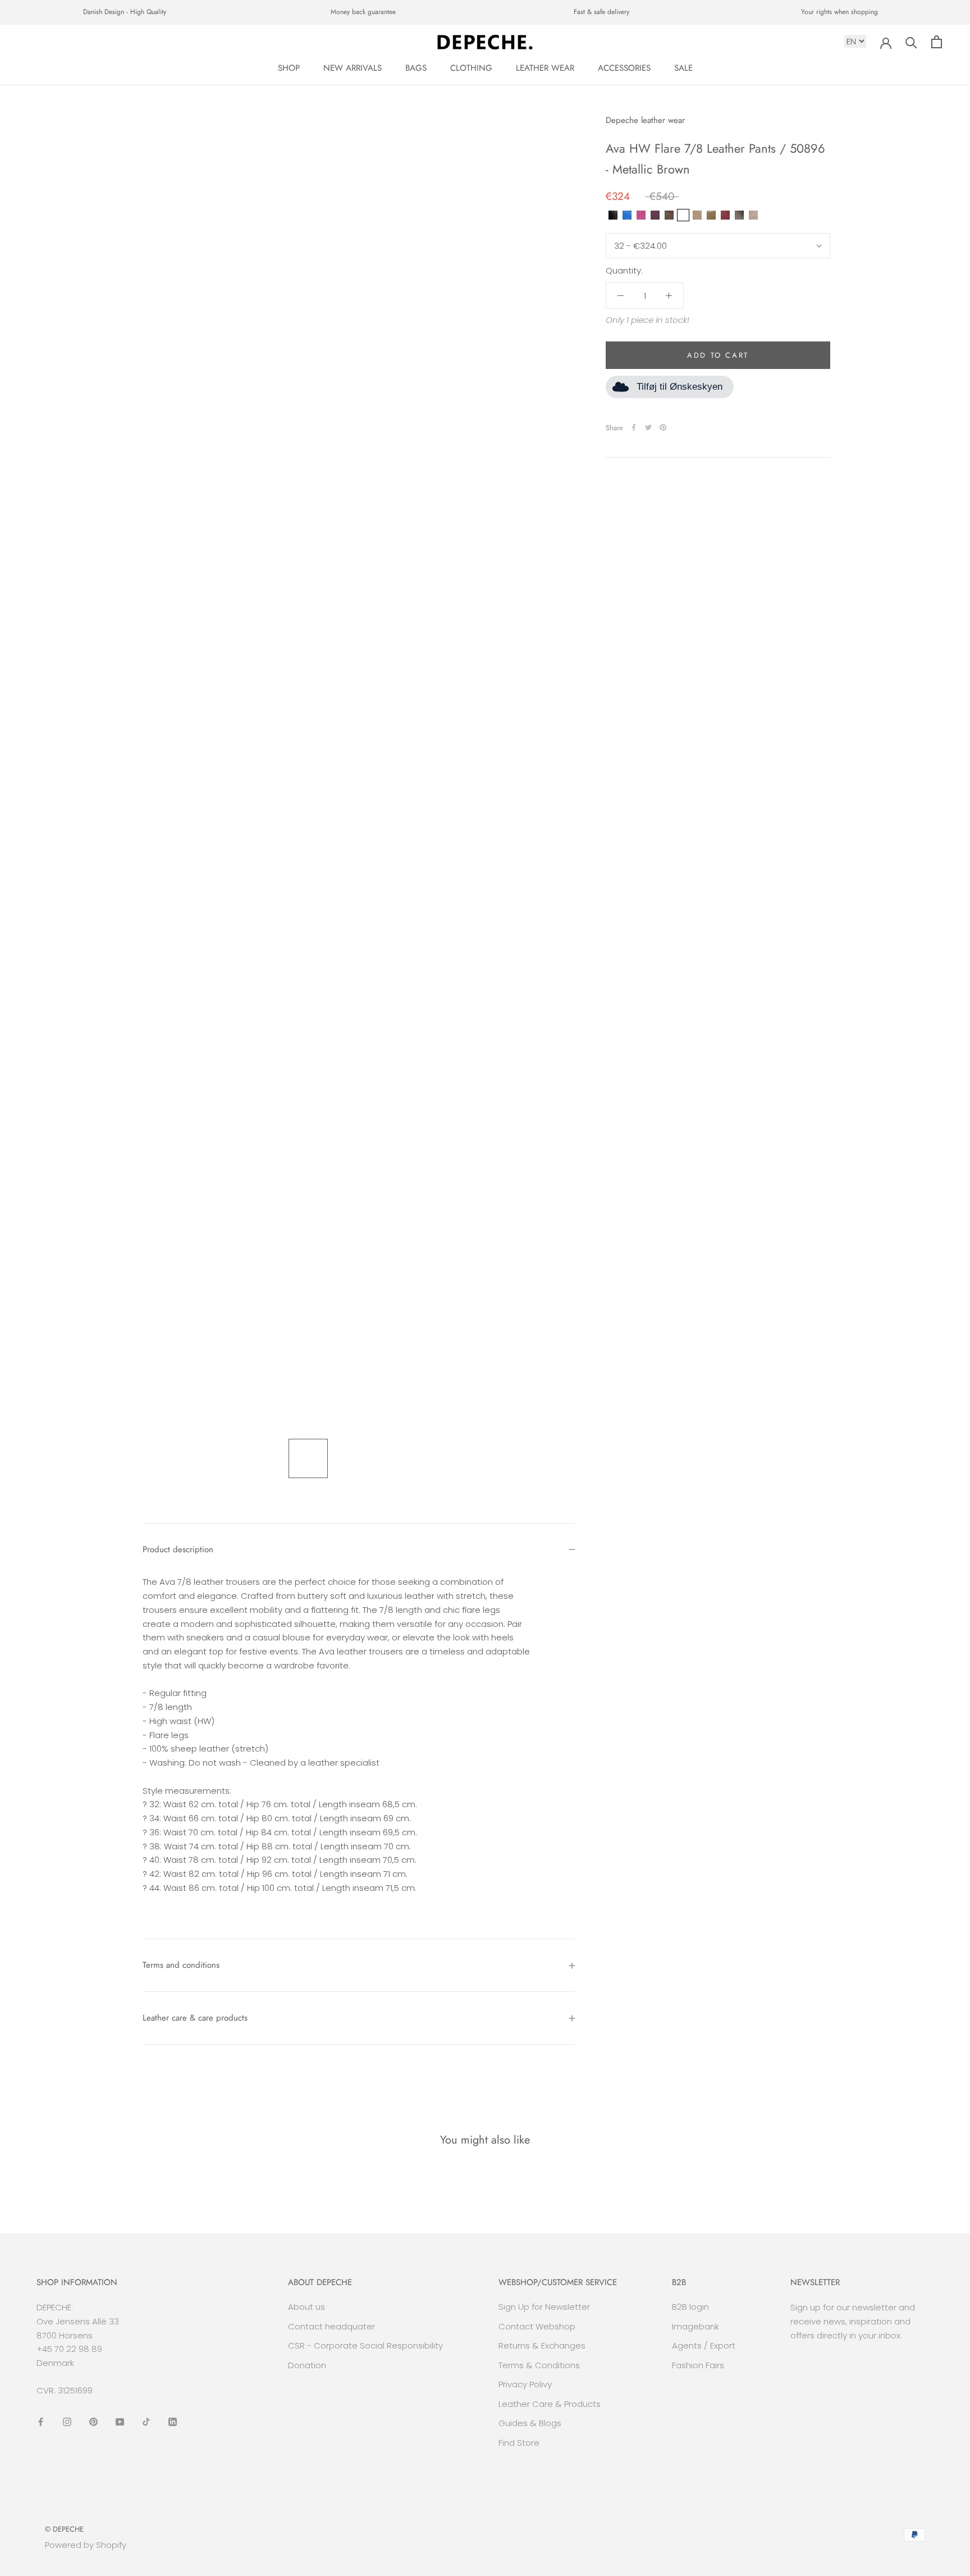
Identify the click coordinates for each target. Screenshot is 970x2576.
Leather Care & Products (550, 2404)
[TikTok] (146, 2422)
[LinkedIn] (173, 2422)
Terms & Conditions (539, 2365)
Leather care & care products (195, 2018)
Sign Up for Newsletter (544, 2307)
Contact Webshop (537, 2326)
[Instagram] (67, 2422)
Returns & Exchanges (542, 2345)
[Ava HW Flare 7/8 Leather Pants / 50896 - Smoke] (739, 215)
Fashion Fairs (698, 2365)
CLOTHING (471, 68)
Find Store (519, 2443)
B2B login (690, 2307)
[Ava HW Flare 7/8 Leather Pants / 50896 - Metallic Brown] (683, 215)
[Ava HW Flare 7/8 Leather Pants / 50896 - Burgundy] (655, 215)
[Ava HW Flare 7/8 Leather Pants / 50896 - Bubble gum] (641, 215)
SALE (683, 68)
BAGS (416, 68)
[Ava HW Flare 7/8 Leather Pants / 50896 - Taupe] (753, 215)
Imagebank (696, 2326)
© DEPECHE (64, 2529)
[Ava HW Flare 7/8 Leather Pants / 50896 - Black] (613, 215)
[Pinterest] (663, 427)
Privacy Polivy (525, 2384)
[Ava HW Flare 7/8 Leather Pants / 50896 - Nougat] (697, 215)
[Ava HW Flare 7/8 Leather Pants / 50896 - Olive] (711, 215)
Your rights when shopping (839, 12)
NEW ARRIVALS (353, 68)
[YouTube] (120, 2422)
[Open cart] (937, 42)
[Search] (911, 42)
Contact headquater (331, 2326)
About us (306, 2307)
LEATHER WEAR (545, 68)
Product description (178, 1549)
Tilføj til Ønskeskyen (680, 387)
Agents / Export (704, 2345)
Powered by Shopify (86, 2545)
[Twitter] (648, 427)
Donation (307, 2365)
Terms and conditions (181, 1965)
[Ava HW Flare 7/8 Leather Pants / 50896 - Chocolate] (669, 215)
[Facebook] (634, 427)
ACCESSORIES (624, 68)
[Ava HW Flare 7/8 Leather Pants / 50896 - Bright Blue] (627, 215)
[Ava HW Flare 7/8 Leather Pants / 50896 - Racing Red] (725, 215)
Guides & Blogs (530, 2423)
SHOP (289, 68)
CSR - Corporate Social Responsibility (365, 2345)
